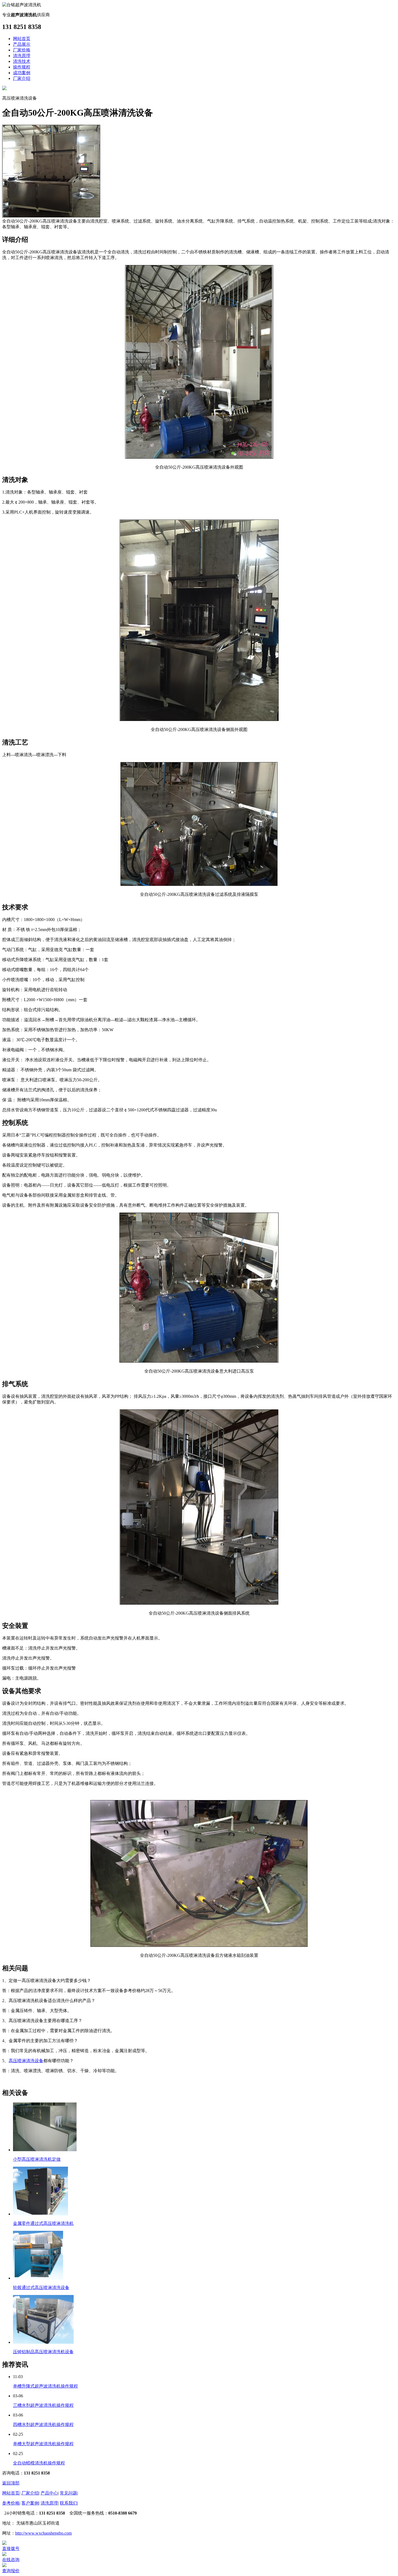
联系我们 (68, 2503)
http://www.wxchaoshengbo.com (43, 2533)
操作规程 (22, 67)
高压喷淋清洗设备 (26, 2061)
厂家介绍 (22, 78)
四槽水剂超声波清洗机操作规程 (43, 2425)
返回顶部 (11, 2483)
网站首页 (22, 39)
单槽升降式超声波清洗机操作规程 (45, 2386)
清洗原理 (22, 56)
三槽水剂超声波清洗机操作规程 (43, 2405)
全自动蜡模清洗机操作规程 (39, 2463)
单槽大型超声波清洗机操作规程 (43, 2444)
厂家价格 (22, 50)
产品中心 (49, 2493)
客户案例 (30, 2503)
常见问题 (68, 2493)
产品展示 (22, 44)
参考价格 (11, 2503)
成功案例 (22, 73)
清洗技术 (22, 61)
